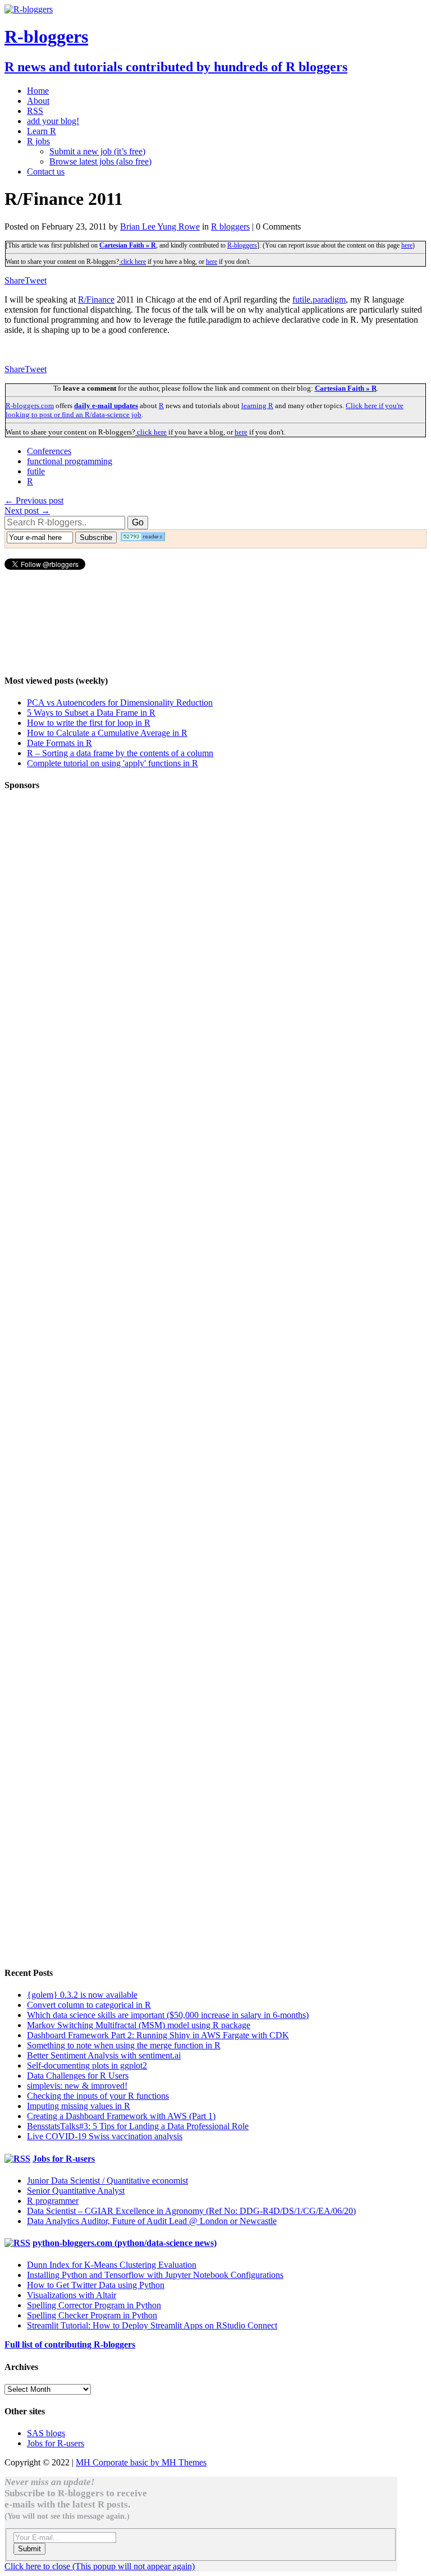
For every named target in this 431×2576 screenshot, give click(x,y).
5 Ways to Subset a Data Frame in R (91, 713)
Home (38, 91)
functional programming (70, 461)
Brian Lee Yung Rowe (160, 227)
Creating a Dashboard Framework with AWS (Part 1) (121, 2116)
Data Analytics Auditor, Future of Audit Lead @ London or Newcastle (152, 2221)
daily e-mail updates (106, 406)
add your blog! (53, 121)
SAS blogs (46, 2433)
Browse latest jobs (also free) (100, 161)
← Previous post (34, 500)
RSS (35, 111)
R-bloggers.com (30, 406)
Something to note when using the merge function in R (124, 2045)
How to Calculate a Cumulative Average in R (107, 733)
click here (132, 262)
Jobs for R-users (64, 2159)
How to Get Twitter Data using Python (96, 2285)
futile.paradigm (319, 299)
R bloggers (230, 227)
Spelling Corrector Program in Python (94, 2305)
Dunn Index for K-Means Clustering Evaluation (112, 2265)
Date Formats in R (59, 743)
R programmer (53, 2201)
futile (36, 471)
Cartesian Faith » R (128, 245)
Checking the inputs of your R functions (98, 2096)
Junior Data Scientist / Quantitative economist (107, 2181)
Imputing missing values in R (79, 2106)
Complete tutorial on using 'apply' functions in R (113, 763)
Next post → (27, 511)
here (407, 245)
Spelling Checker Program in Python (92, 2315)
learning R (257, 406)
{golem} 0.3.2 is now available (82, 1995)
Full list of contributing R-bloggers (70, 2344)
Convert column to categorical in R (89, 2005)
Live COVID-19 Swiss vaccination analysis (105, 2136)
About (38, 101)
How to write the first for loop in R (89, 723)
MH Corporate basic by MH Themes (141, 2462)
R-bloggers (242, 245)
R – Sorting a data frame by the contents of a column (120, 753)
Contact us (46, 171)
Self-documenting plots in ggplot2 (87, 2065)
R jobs (38, 141)
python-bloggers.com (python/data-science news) (125, 2243)
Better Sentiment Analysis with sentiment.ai (104, 2055)
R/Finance (96, 299)
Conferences (49, 451)
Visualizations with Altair (72, 2295)
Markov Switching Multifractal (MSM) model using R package (139, 2025)
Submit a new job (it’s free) (97, 151)
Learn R (42, 131)
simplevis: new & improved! (77, 2086)
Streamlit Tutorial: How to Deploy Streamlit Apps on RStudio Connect (152, 2325)
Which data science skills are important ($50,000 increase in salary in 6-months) (168, 2015)
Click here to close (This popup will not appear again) (100, 2566)
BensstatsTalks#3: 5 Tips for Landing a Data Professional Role (138, 2126)
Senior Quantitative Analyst (76, 2191)
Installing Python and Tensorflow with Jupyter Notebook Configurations (155, 2275)
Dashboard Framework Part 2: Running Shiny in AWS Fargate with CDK (158, 2035)
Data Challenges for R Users (78, 2076)
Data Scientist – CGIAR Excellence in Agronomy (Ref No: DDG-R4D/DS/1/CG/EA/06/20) (191, 2211)
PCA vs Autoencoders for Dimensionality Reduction (120, 703)
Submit (29, 2549)
